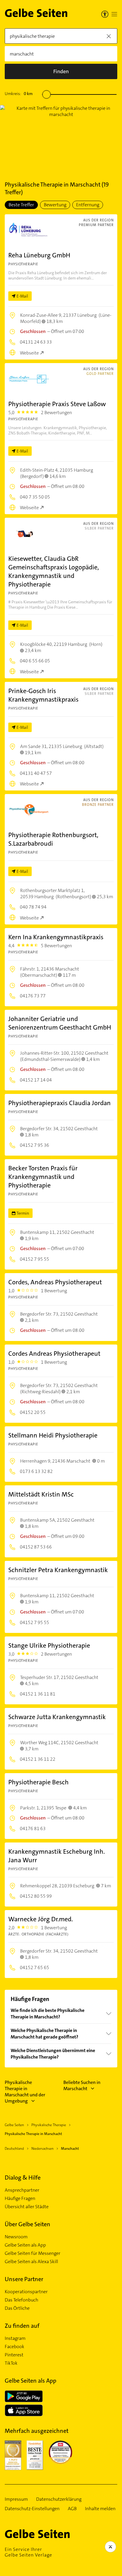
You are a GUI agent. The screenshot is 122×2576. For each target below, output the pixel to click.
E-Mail (22, 296)
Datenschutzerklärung (59, 2499)
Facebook (15, 2347)
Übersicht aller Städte (27, 2207)
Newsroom (16, 2237)
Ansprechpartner (22, 2190)
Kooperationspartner (26, 2292)
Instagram (15, 2338)
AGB (72, 2509)
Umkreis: (19, 94)
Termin (23, 1213)
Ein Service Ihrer (28, 2552)
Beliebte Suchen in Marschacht (82, 2085)
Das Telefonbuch (21, 2300)
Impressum (16, 2499)
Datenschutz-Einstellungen (32, 2509)
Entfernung (88, 205)
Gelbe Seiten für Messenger (33, 2253)
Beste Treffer (21, 205)
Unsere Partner (24, 2279)
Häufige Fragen (20, 2198)
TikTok (11, 2363)
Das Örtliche (17, 2308)
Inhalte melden (100, 2509)
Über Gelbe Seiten (28, 2224)
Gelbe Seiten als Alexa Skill (31, 2262)
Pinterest (14, 2355)
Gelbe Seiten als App (25, 2245)
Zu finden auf (22, 2326)
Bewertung (55, 205)
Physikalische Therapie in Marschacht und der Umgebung (25, 2092)
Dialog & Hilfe (23, 2178)
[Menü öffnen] (114, 14)
